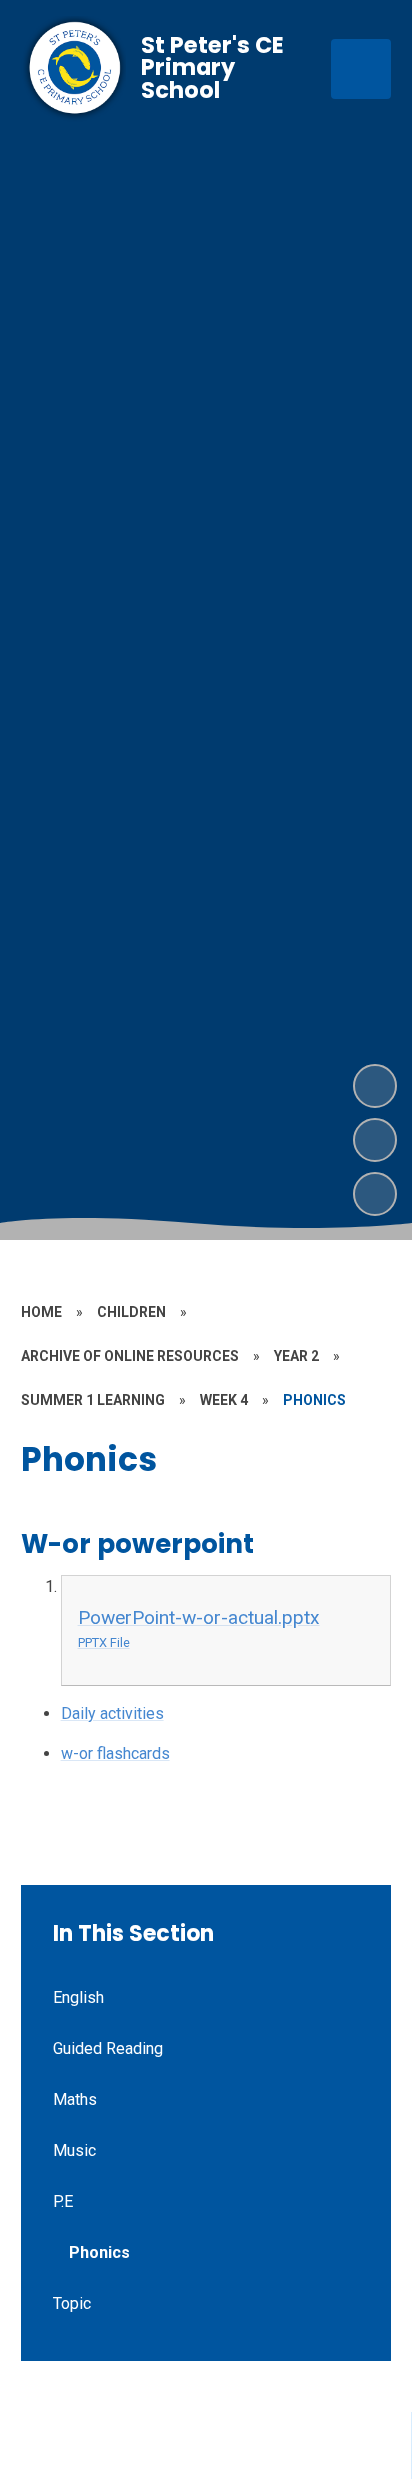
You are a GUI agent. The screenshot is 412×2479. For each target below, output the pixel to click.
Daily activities (112, 1713)
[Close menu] (361, 69)
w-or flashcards (115, 1753)
